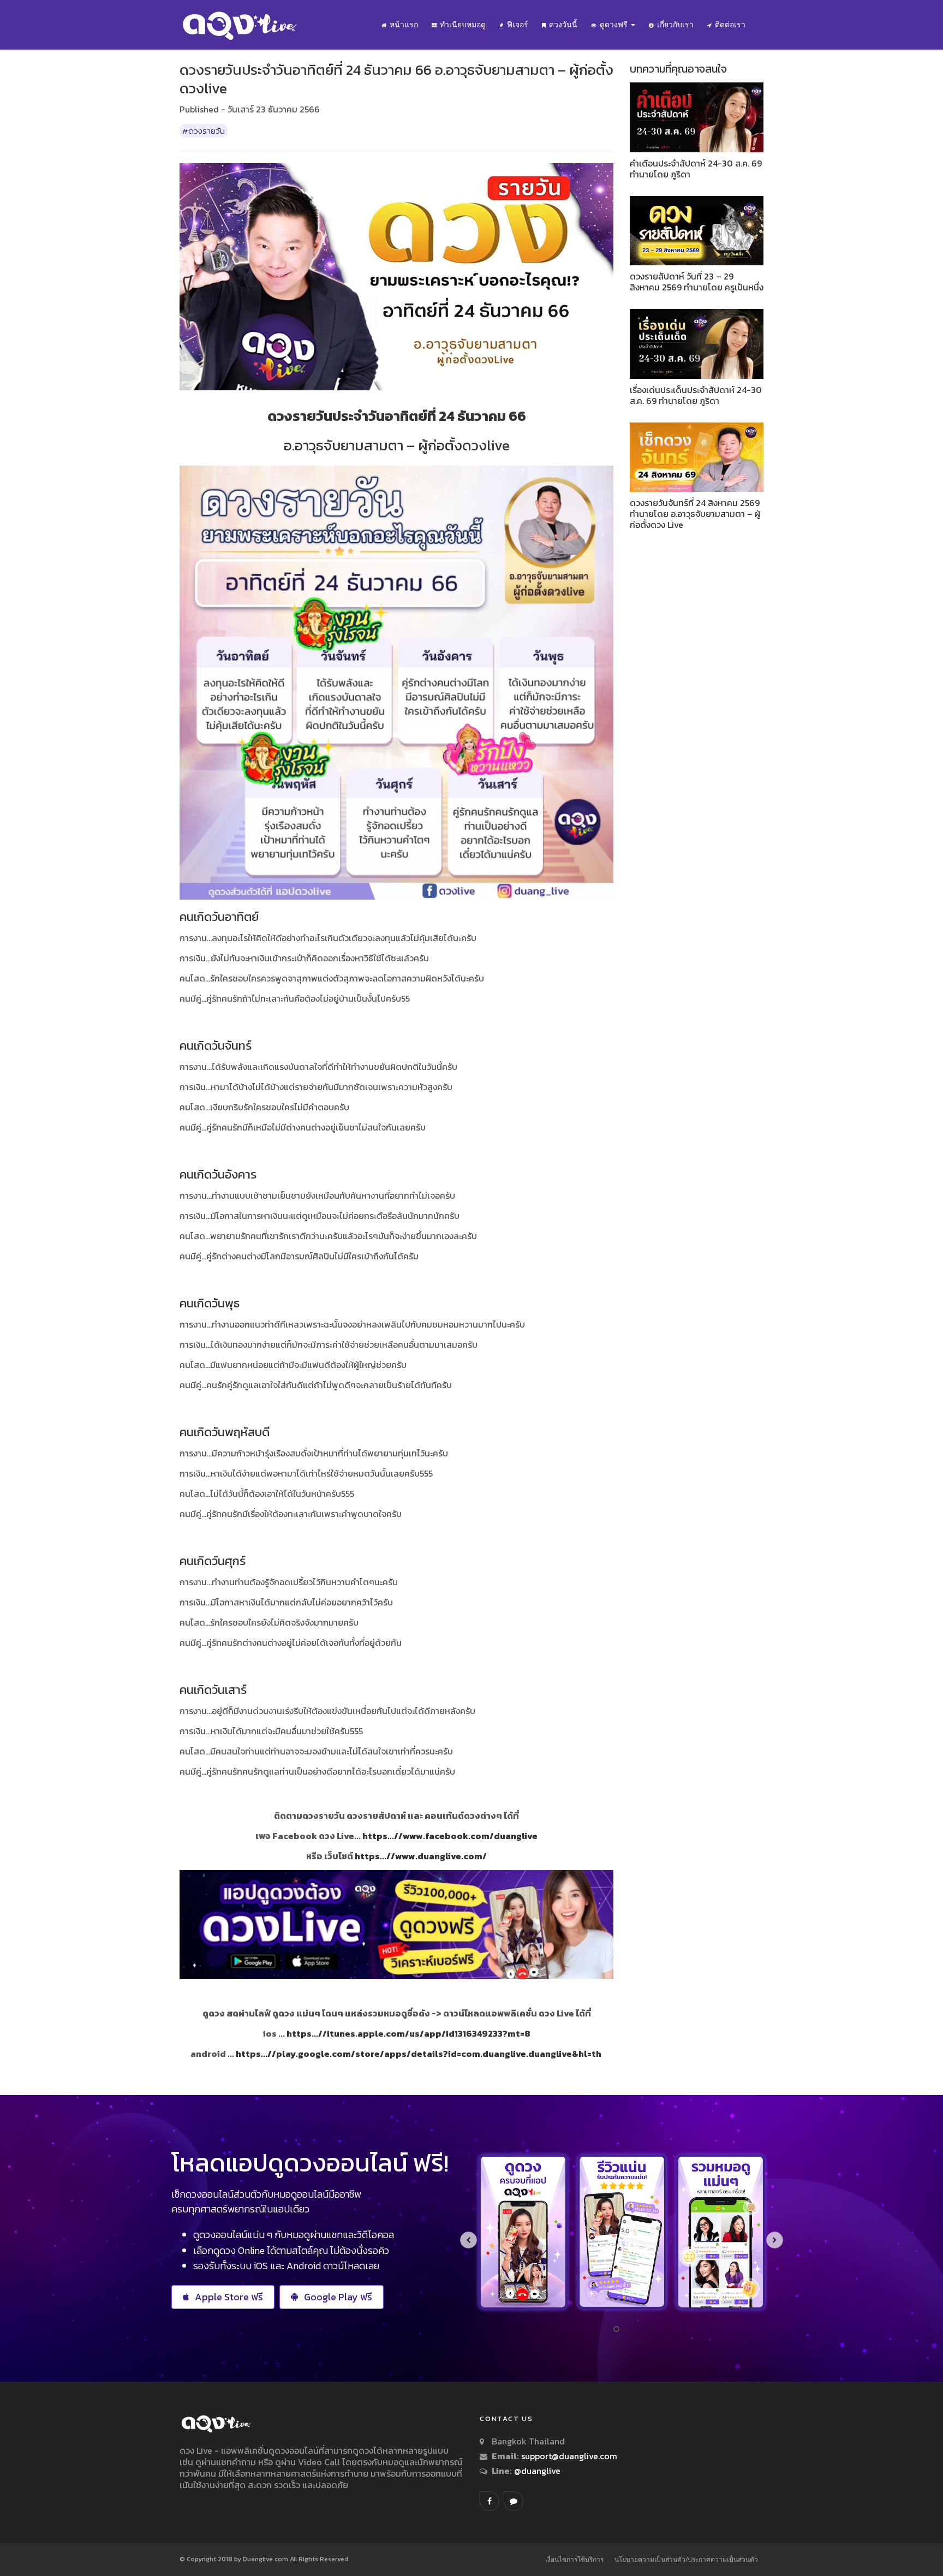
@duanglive (536, 2471)
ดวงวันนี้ (563, 25)
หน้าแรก (404, 25)
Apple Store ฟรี (229, 2297)
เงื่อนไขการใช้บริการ (574, 2559)
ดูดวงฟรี (615, 25)
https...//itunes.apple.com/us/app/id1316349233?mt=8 (408, 2033)
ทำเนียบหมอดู (463, 25)
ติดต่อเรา (730, 25)
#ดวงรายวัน (204, 131)
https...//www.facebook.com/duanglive (450, 1836)
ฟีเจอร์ (518, 25)
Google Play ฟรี (338, 2297)
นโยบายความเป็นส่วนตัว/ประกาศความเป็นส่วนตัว (686, 2559)
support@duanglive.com (569, 2456)
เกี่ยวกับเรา (675, 25)
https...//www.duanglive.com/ (421, 1856)
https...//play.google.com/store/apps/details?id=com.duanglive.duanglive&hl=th (419, 2054)
